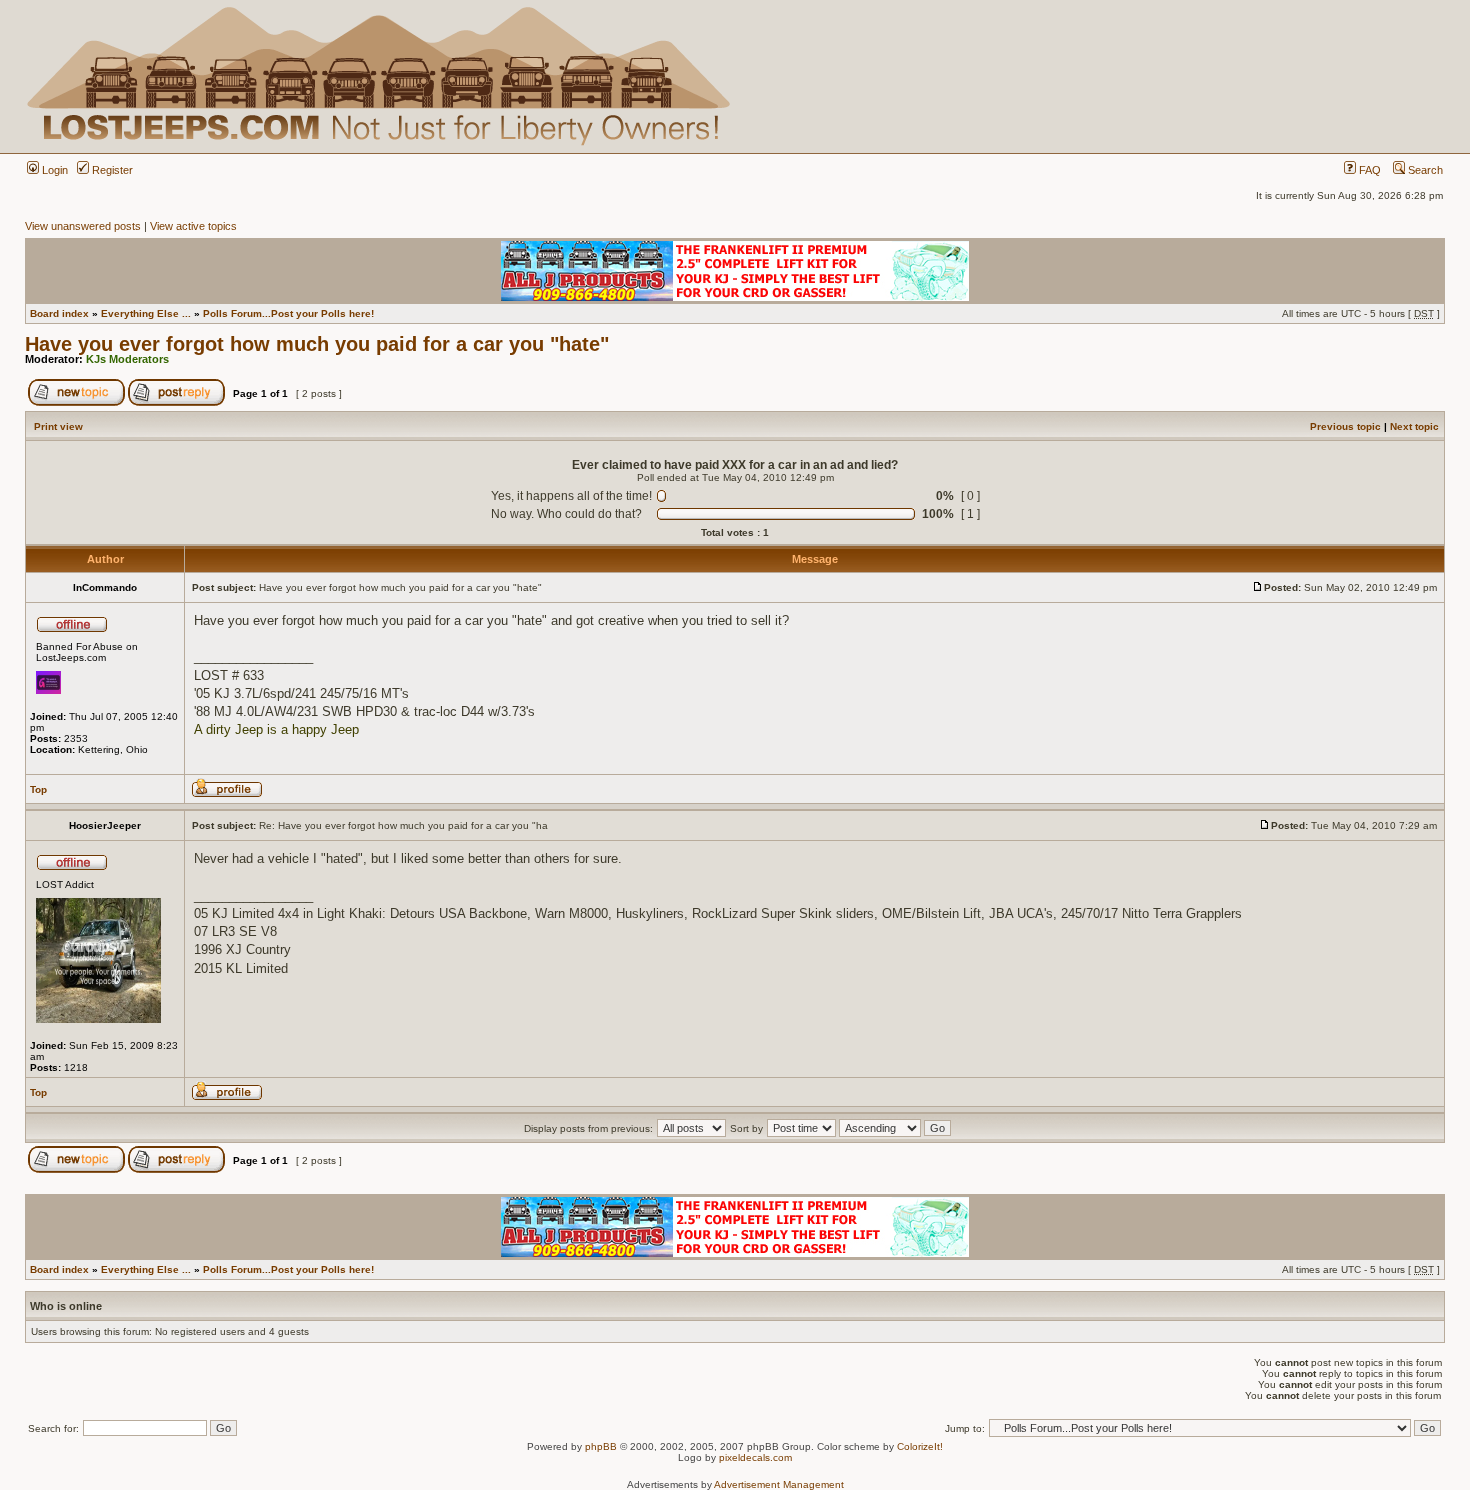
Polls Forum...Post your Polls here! (288, 313)
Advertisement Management (779, 1484)
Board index (59, 313)
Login (53, 170)
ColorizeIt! (920, 1446)
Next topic (1414, 426)
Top (38, 789)
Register (111, 170)
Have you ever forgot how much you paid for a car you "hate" (317, 344)
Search (1424, 170)
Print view (58, 426)
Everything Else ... (146, 313)
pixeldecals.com (755, 1457)
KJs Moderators (127, 359)
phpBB (601, 1446)
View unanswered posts (83, 226)
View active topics (193, 226)
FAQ (1368, 170)
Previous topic (1345, 426)
